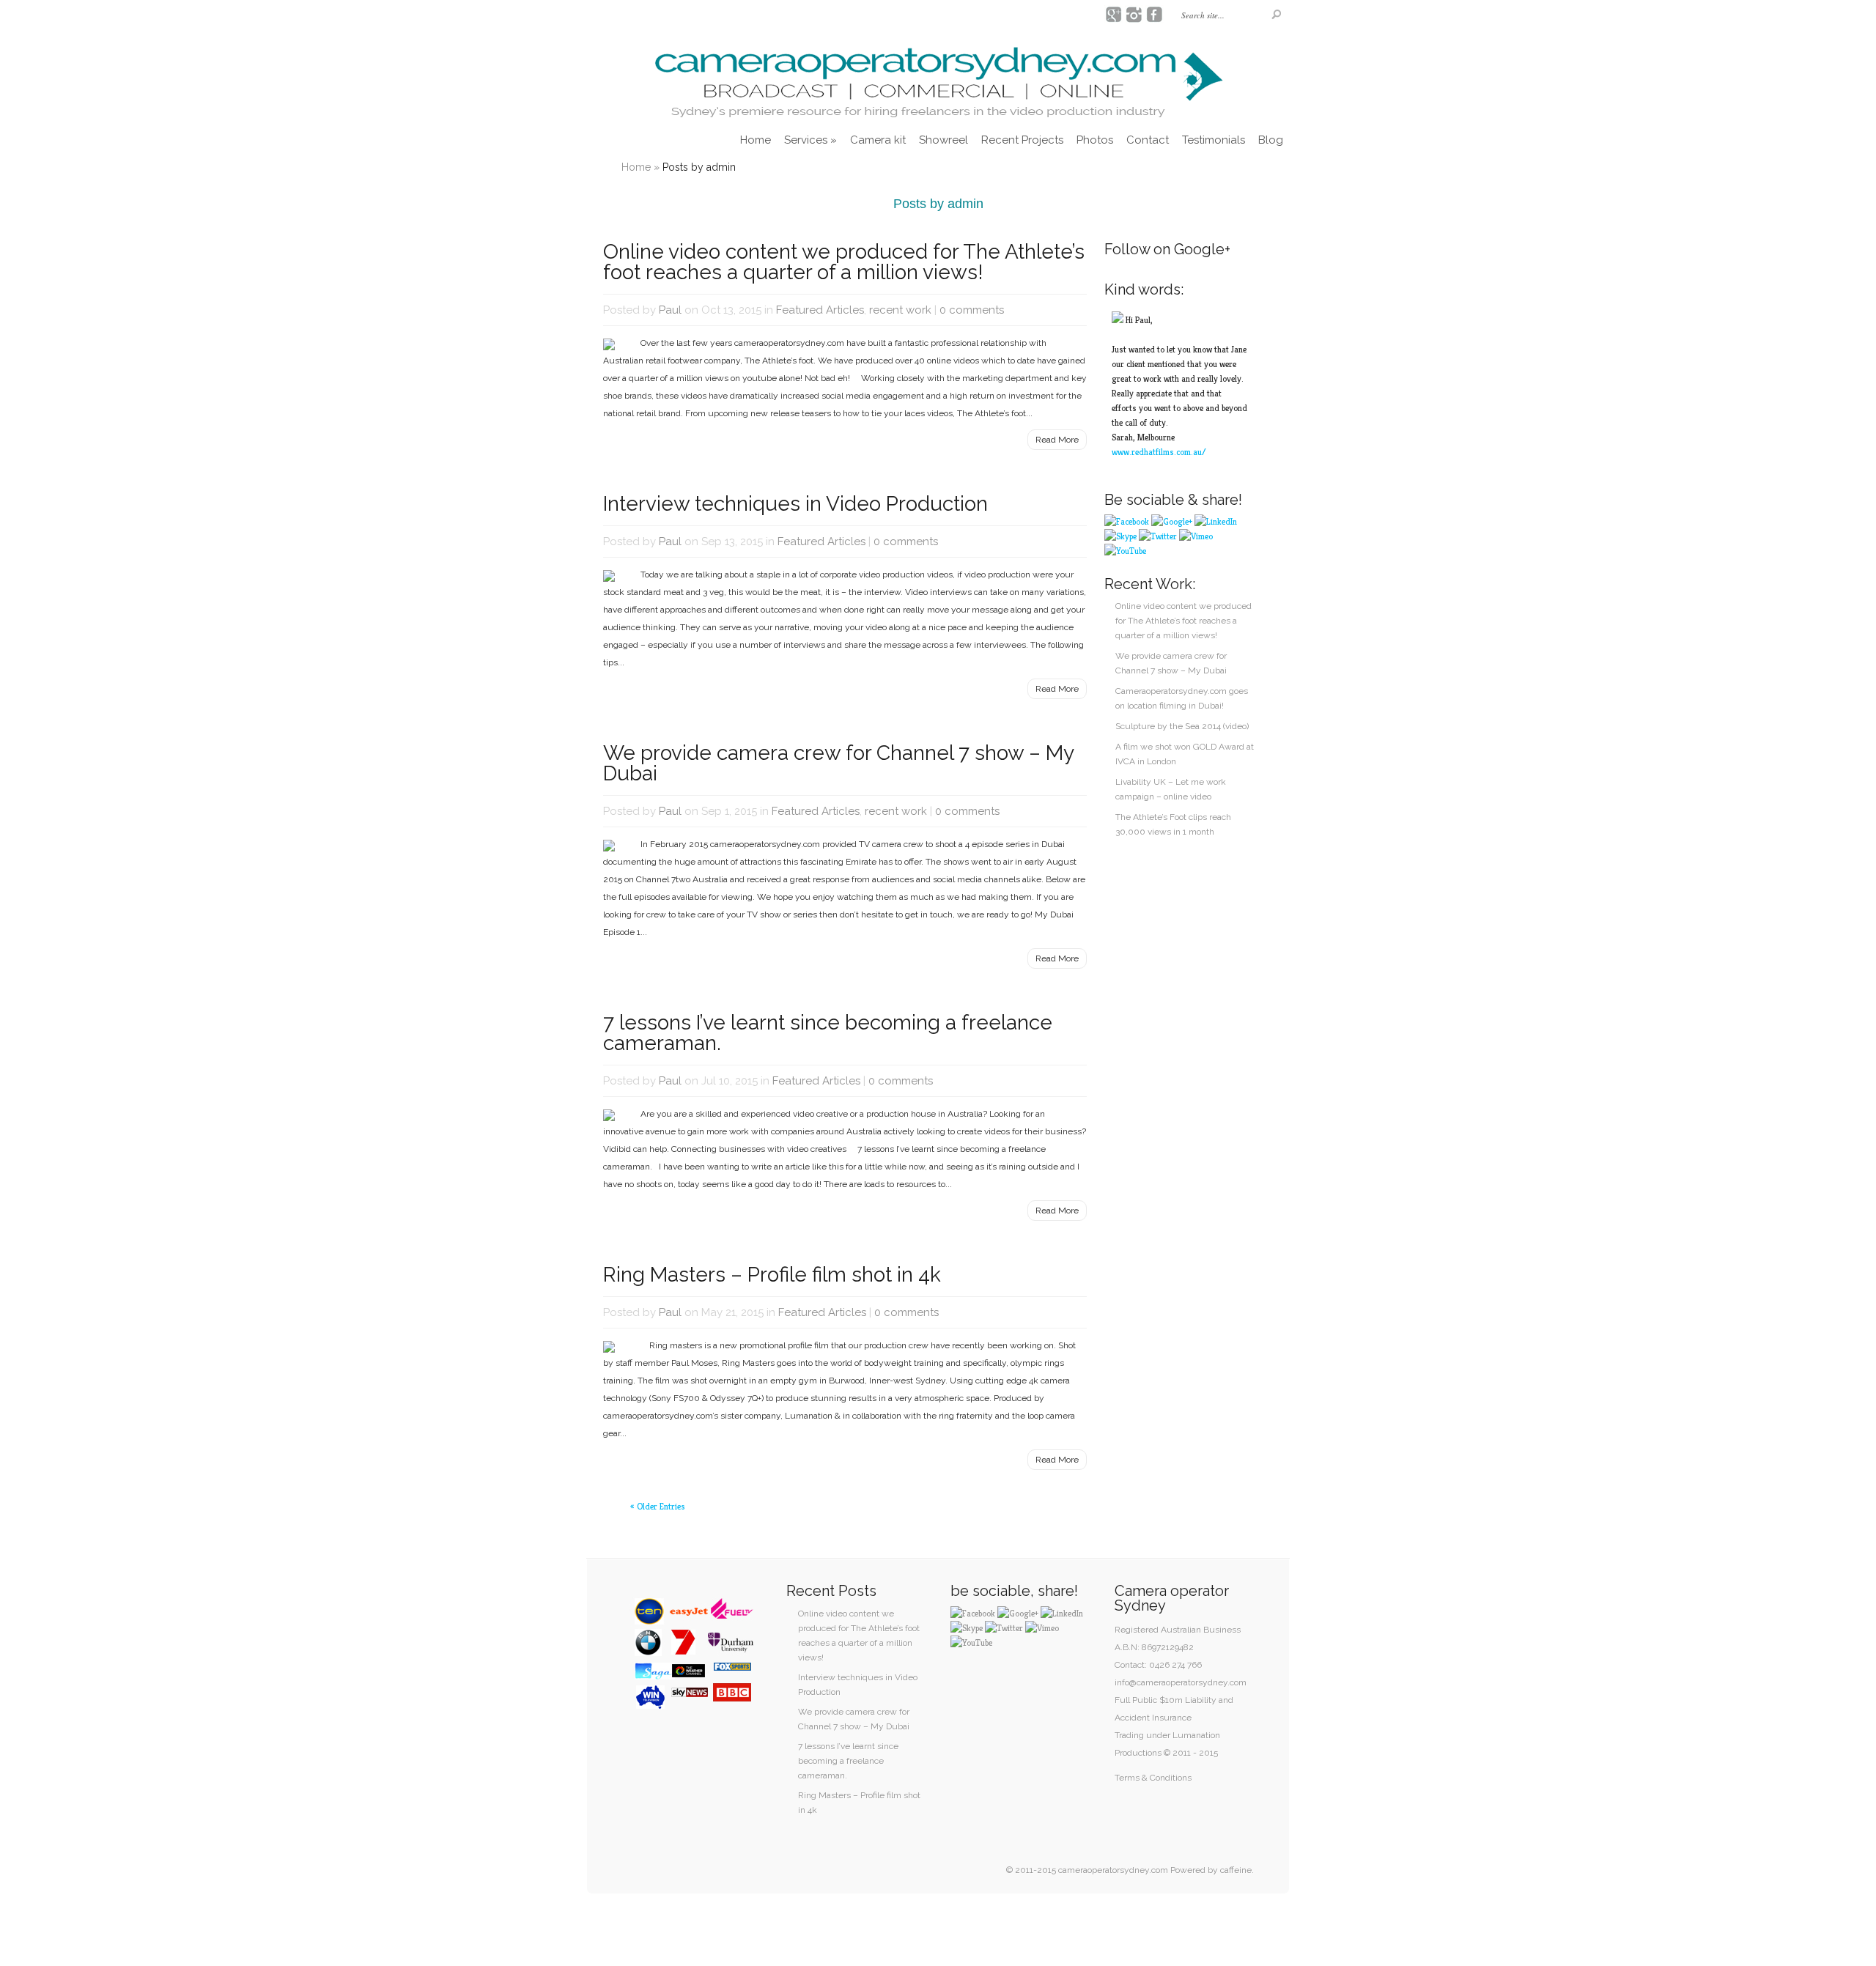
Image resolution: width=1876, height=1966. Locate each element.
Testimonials (1214, 140)
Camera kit (878, 140)
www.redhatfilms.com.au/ (1159, 452)
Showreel (943, 140)
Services (810, 140)
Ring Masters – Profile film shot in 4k (772, 1275)
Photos (1095, 140)
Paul (670, 310)
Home (756, 140)
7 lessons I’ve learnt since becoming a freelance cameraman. (828, 1033)
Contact (1148, 140)
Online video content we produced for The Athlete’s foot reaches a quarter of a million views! (844, 262)
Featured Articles (820, 310)
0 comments (972, 310)
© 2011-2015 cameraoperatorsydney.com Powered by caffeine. (1130, 1870)
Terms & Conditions (1153, 1778)
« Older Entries (658, 1506)
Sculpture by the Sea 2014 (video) (1182, 726)
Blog (1271, 140)
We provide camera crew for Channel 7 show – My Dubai (838, 763)
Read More (1057, 440)
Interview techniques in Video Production (795, 504)
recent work (900, 310)
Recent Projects (1022, 140)
